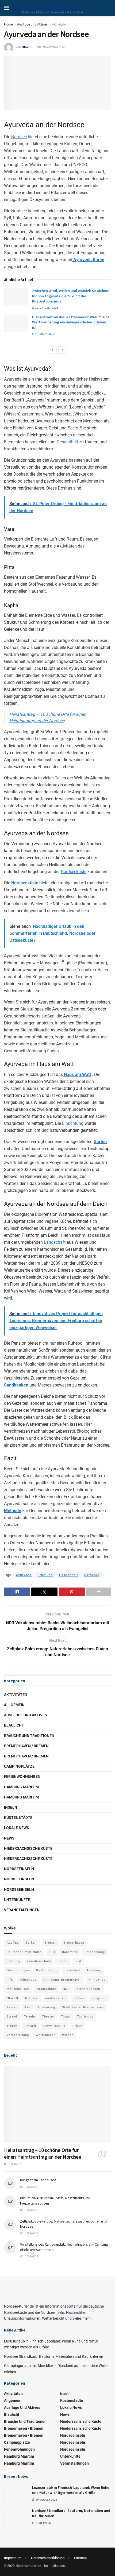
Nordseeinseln (19, 1869)
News (9, 1838)
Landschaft (55, 1242)
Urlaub (78, 2026)
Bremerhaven (74, 1943)
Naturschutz (46, 1989)
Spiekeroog (46, 2007)
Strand (12, 2017)
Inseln (11, 1807)
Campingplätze (19, 1766)
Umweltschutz (54, 2026)
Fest (78, 1961)
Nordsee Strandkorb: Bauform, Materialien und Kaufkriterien (54, 2356)
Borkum (32, 1943)
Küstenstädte (18, 1818)
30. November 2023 (52, 47)
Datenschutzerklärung (48, 2558)
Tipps (66, 2017)
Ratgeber (92, 1575)
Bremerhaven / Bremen (26, 1746)
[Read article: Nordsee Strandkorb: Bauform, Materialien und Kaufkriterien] (16, 2517)
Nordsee (19, 137)
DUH (52, 1952)
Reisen (12, 2007)
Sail (27, 2007)
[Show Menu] (7, 8)
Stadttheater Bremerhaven (83, 2007)
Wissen (68, 2035)
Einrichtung (73, 1123)
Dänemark (70, 1952)
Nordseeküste (74, 872)
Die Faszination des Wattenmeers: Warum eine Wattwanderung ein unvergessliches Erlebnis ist (71, 322)
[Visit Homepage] (49, 8)
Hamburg (94, 1970)
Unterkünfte (17, 1900)
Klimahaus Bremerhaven (62, 1980)
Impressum (13, 2558)
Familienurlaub (39, 1961)
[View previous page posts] (53, 350)
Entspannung (95, 1952)
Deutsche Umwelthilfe (24, 1952)
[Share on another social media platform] (99, 1592)
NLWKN (12, 1998)
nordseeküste (56, 1998)
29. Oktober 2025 (46, 308)
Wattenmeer (45, 2035)
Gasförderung (47, 1970)
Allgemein (14, 1705)
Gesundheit (67, 442)
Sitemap (80, 2558)
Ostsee (79, 1998)
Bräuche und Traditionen (29, 1736)
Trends (12, 2026)
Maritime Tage (18, 1989)
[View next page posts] (62, 350)
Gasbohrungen (18, 1970)
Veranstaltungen (22, 1910)
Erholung (45, 1575)
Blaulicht (14, 1725)
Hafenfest (72, 1970)
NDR (66, 1989)
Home (8, 24)
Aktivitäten (60, 24)
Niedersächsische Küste (28, 1848)
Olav (25, 47)
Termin (30, 2017)
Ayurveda (24, 1575)
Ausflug (13, 1943)
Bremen (51, 1943)
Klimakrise (97, 1980)
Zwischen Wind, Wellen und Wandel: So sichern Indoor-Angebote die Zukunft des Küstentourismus (71, 296)
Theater (48, 2017)
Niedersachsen (88, 1989)
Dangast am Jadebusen (38, 2180)
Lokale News (17, 1828)
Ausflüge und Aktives (32, 24)
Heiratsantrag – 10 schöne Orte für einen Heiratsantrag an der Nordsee (43, 2153)
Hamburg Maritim (21, 1787)
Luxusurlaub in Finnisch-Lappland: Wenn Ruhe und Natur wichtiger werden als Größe (71, 2490)
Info (10, 1980)
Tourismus (85, 2017)
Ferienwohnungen (22, 1776)
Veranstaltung (18, 2035)
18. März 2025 (44, 334)
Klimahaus (28, 1980)
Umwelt (30, 2026)
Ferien (63, 1961)
